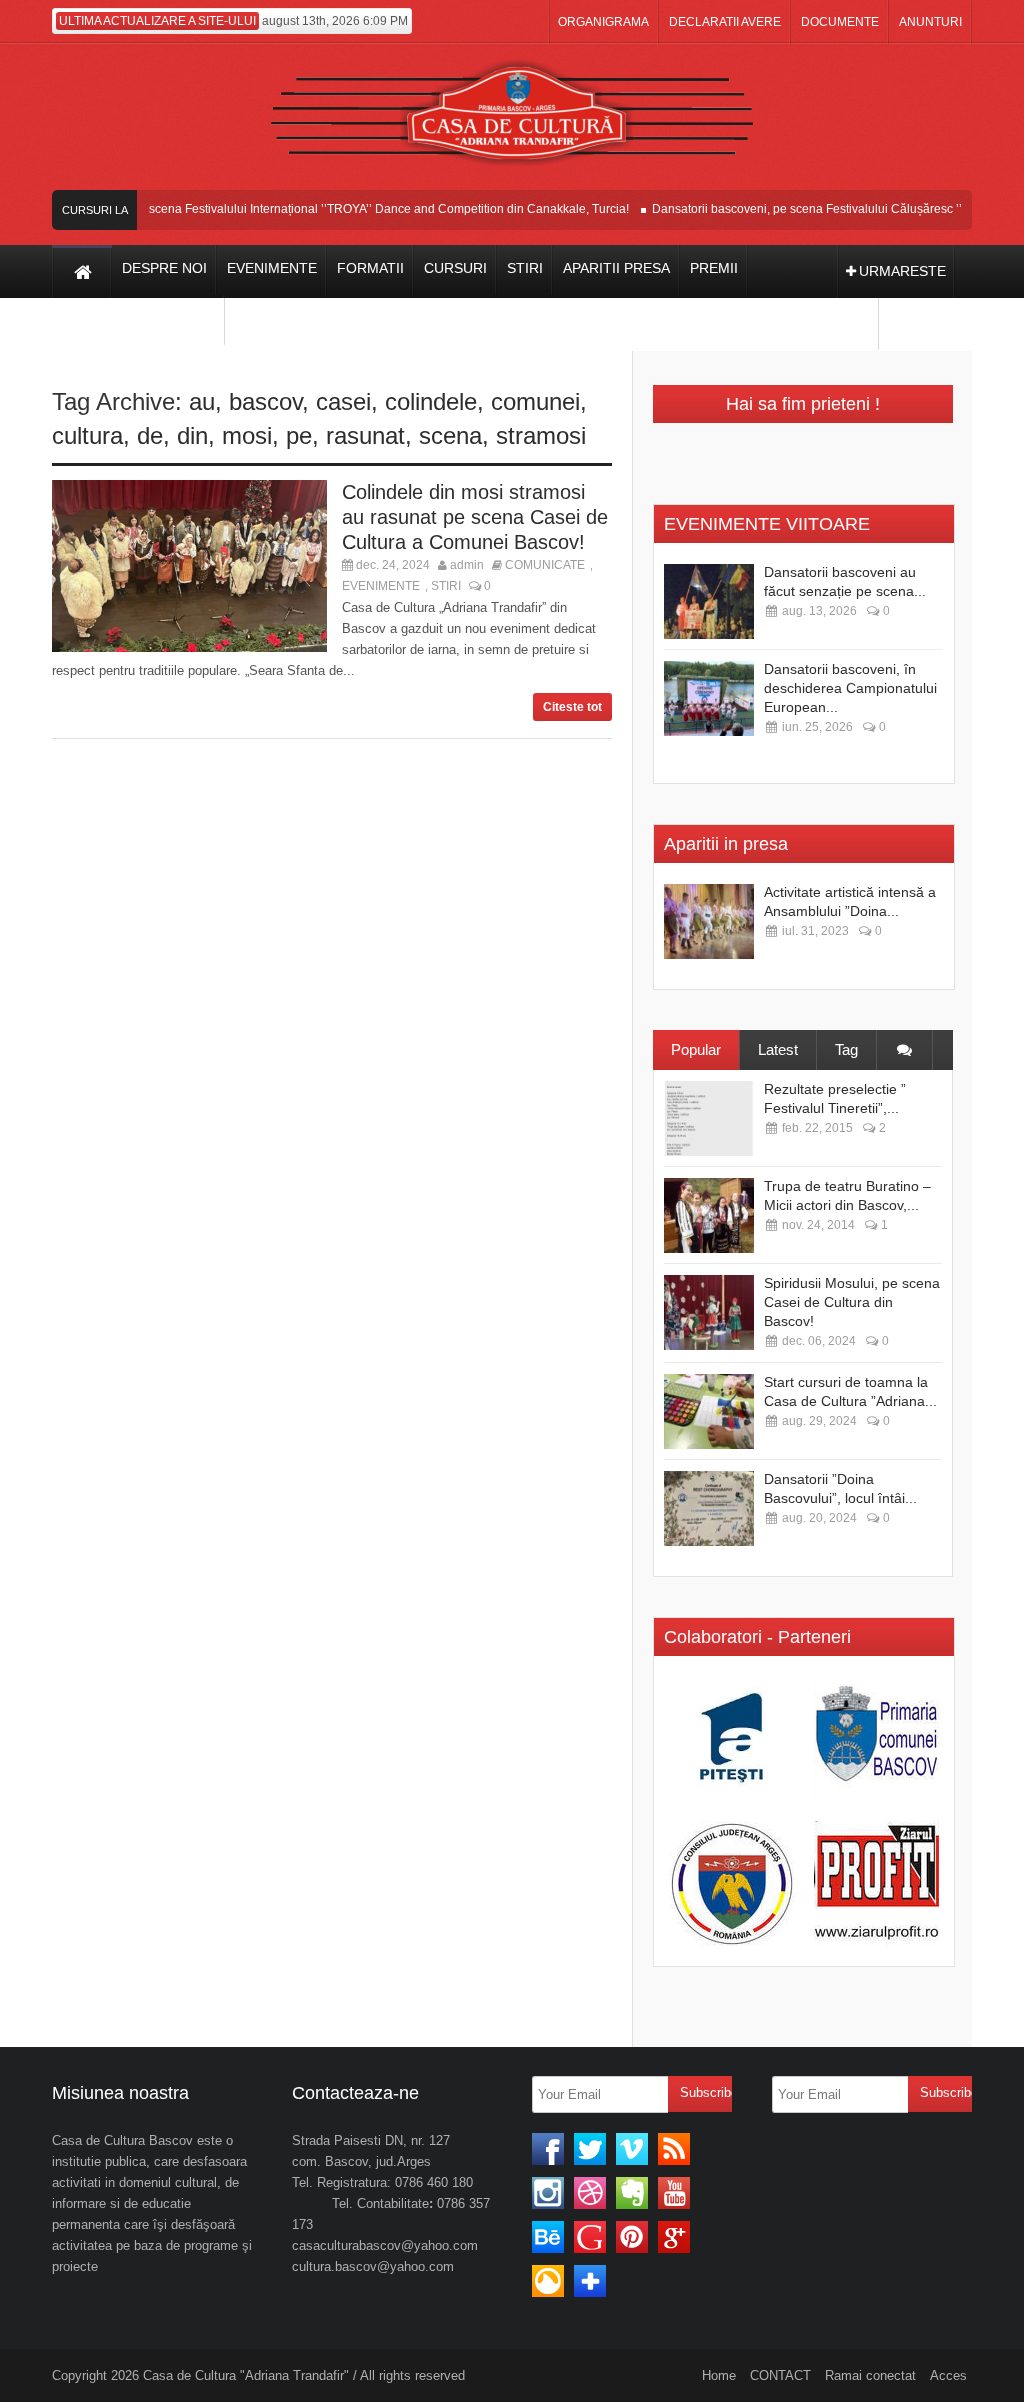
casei (343, 401)
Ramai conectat (870, 2375)
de (150, 435)
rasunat (365, 435)
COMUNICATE (545, 565)
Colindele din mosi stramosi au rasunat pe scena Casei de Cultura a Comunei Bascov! (475, 517)
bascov (265, 401)
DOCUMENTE (840, 22)
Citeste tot (572, 707)
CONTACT (780, 2375)
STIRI (446, 586)
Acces (948, 2375)
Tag (846, 1049)
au (202, 401)
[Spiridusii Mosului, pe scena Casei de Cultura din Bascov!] (709, 1312)
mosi (247, 435)
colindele (431, 401)
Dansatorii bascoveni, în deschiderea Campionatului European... (850, 688)
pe (299, 435)
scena (450, 435)
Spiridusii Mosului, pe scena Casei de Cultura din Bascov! (852, 1302)
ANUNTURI (930, 22)
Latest (778, 1049)
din (192, 435)
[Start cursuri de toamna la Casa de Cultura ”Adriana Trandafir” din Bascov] (709, 1411)
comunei (535, 401)
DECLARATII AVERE (725, 22)
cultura (87, 435)
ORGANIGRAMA (603, 22)
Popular (696, 1049)
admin (467, 565)
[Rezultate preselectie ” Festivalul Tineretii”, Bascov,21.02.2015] (709, 1118)
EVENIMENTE (381, 586)
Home (719, 2375)
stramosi (541, 435)
